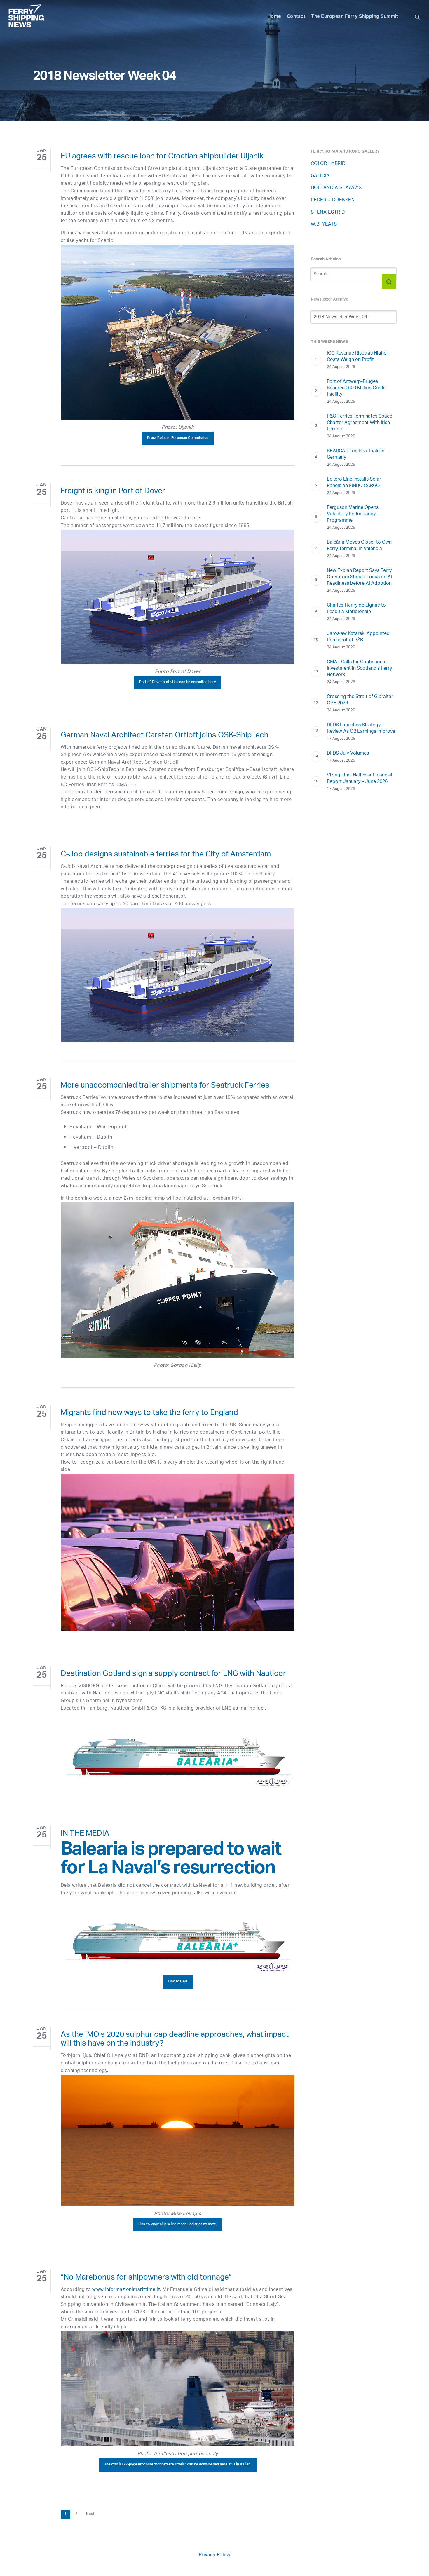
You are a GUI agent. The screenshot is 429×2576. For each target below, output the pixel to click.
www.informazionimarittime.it (126, 2290)
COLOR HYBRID (328, 164)
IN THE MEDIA (85, 1835)
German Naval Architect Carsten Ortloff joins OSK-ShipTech (165, 736)
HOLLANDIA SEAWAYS (336, 188)
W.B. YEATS (324, 225)
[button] (178, 438)
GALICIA (320, 176)
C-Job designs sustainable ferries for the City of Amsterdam (166, 855)
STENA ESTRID (328, 213)
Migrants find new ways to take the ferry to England (149, 1414)
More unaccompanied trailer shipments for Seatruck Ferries (165, 1086)
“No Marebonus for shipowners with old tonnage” (146, 2278)
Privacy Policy (215, 2555)
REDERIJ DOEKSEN (333, 200)
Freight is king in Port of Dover (113, 492)
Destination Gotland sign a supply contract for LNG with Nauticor (173, 1675)
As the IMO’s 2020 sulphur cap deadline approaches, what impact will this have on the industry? (175, 2040)
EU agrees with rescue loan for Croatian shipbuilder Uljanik (162, 157)
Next (90, 2514)
